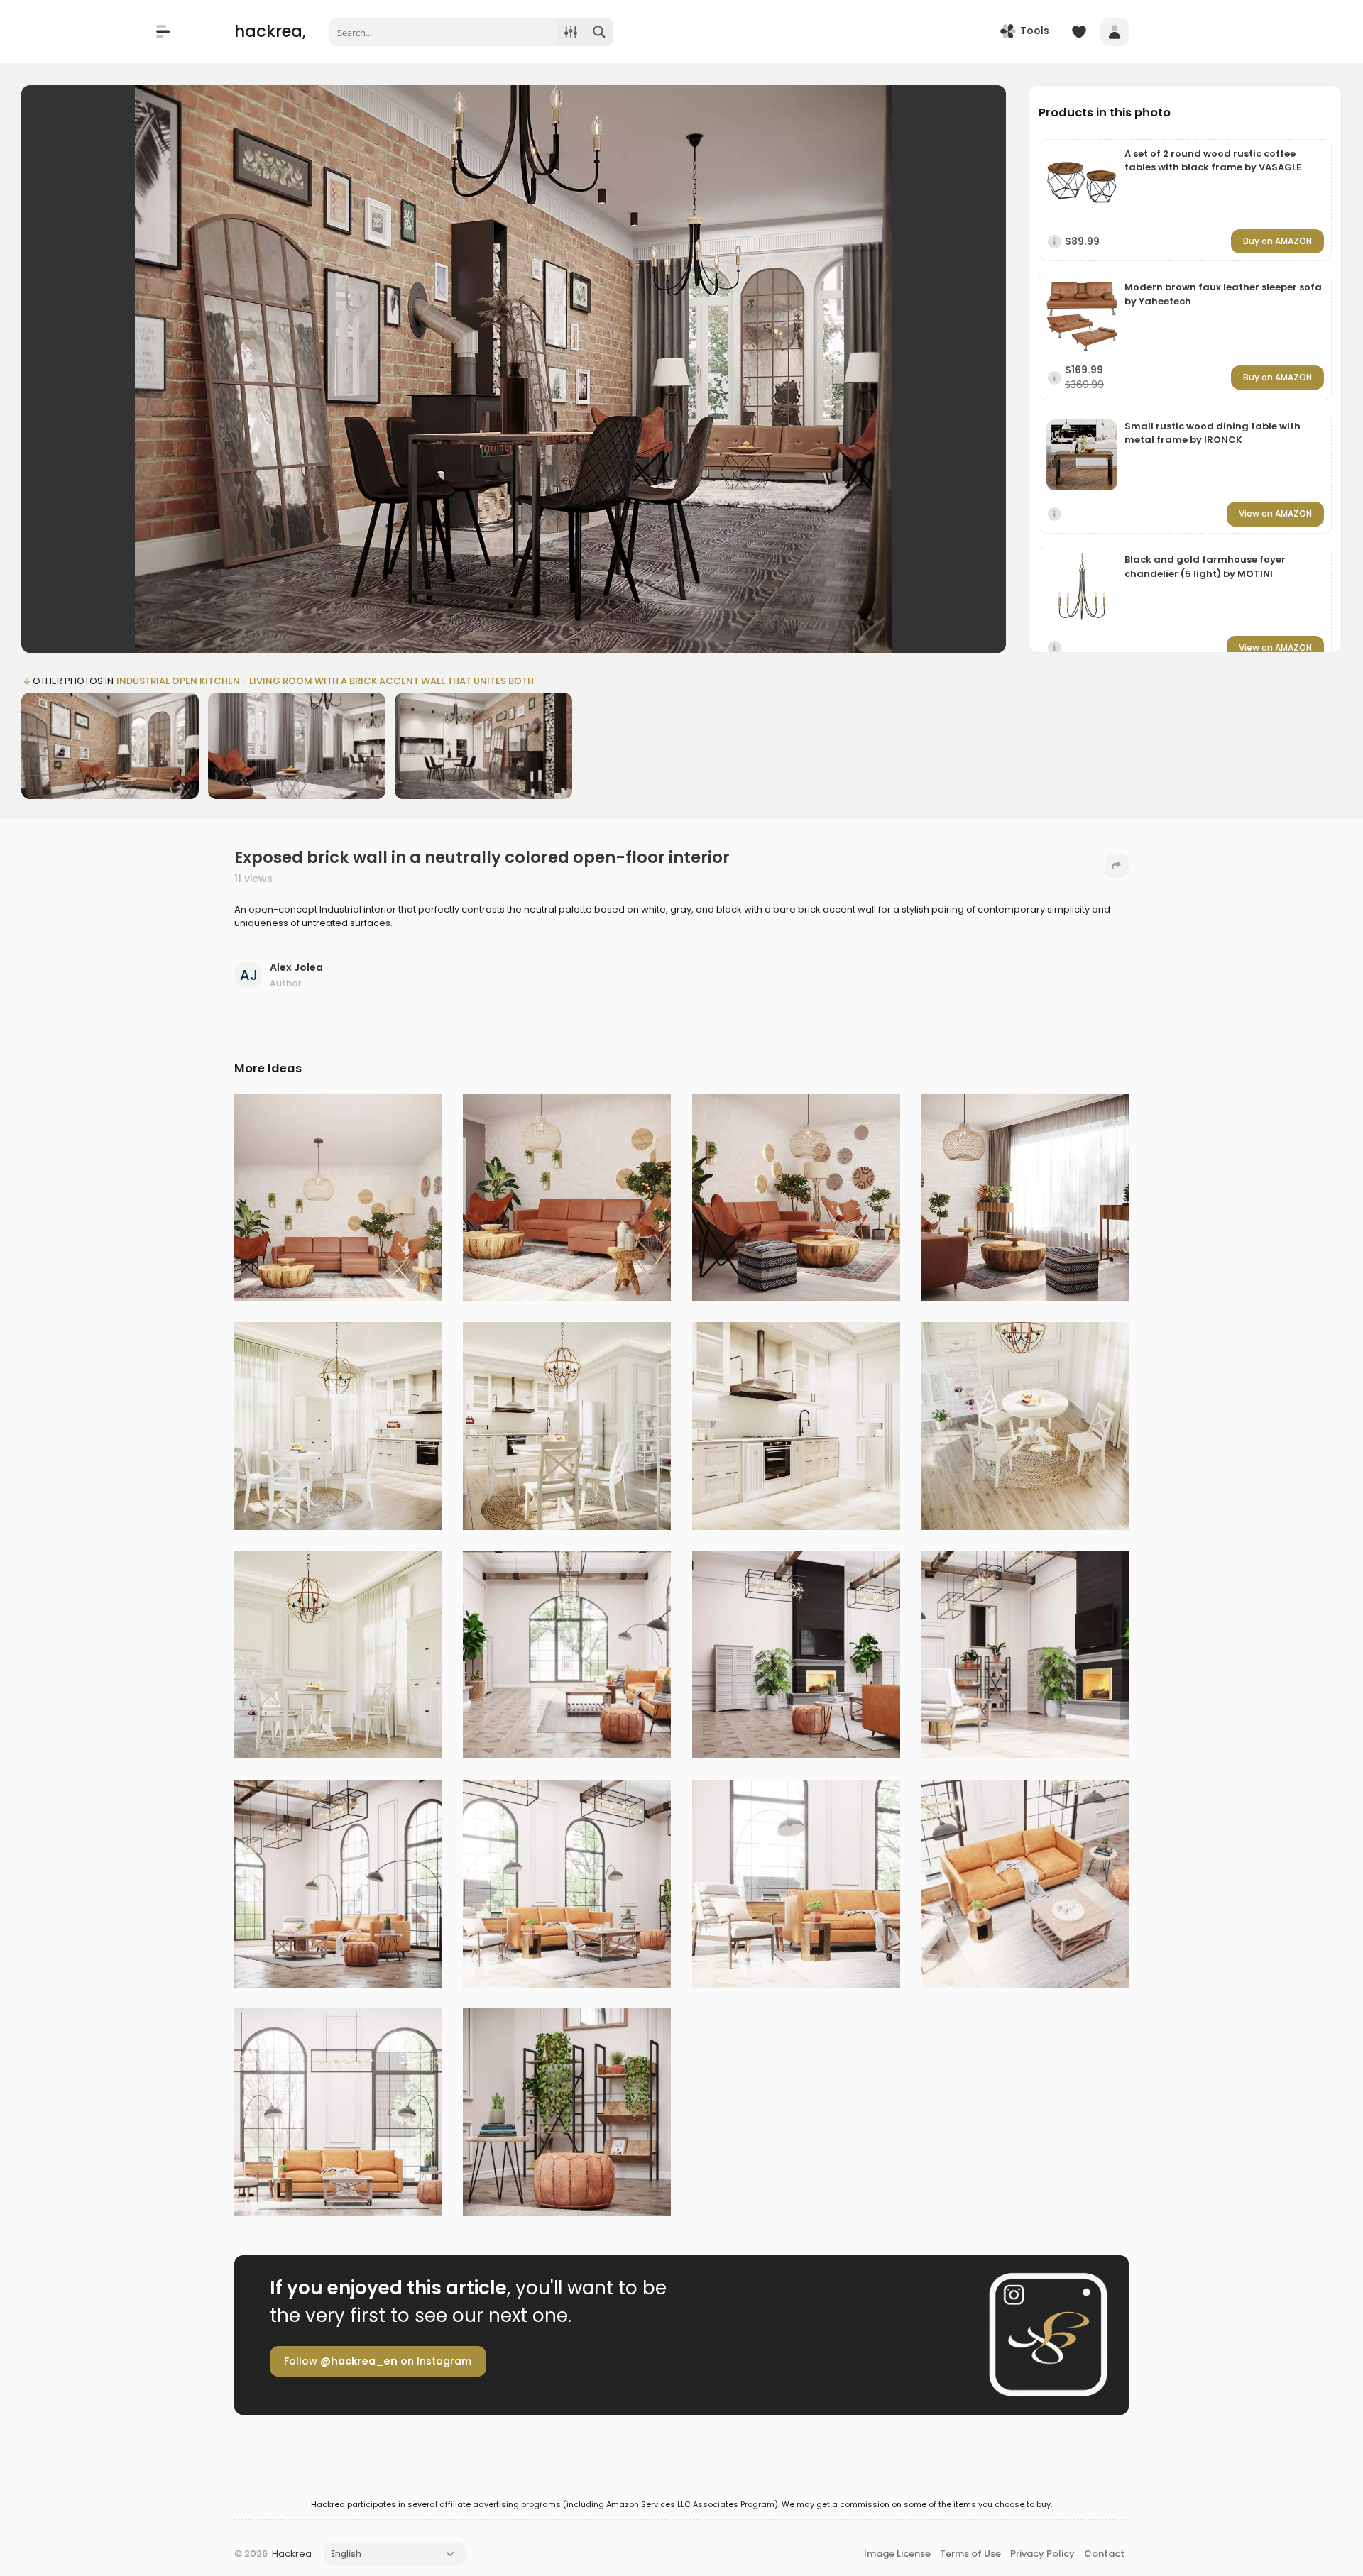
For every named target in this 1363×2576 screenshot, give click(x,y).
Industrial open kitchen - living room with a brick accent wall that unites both (325, 681)
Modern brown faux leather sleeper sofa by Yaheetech (1223, 294)
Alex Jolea (296, 967)
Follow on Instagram (378, 2361)
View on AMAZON (1275, 513)
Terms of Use (970, 2554)
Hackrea (292, 2554)
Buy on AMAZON (1277, 241)
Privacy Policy (1042, 2554)
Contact (1104, 2554)
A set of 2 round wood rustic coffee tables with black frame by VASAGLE (1213, 161)
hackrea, (270, 31)
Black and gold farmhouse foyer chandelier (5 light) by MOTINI (1205, 567)
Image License (897, 2554)
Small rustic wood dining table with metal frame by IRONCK (1213, 433)
